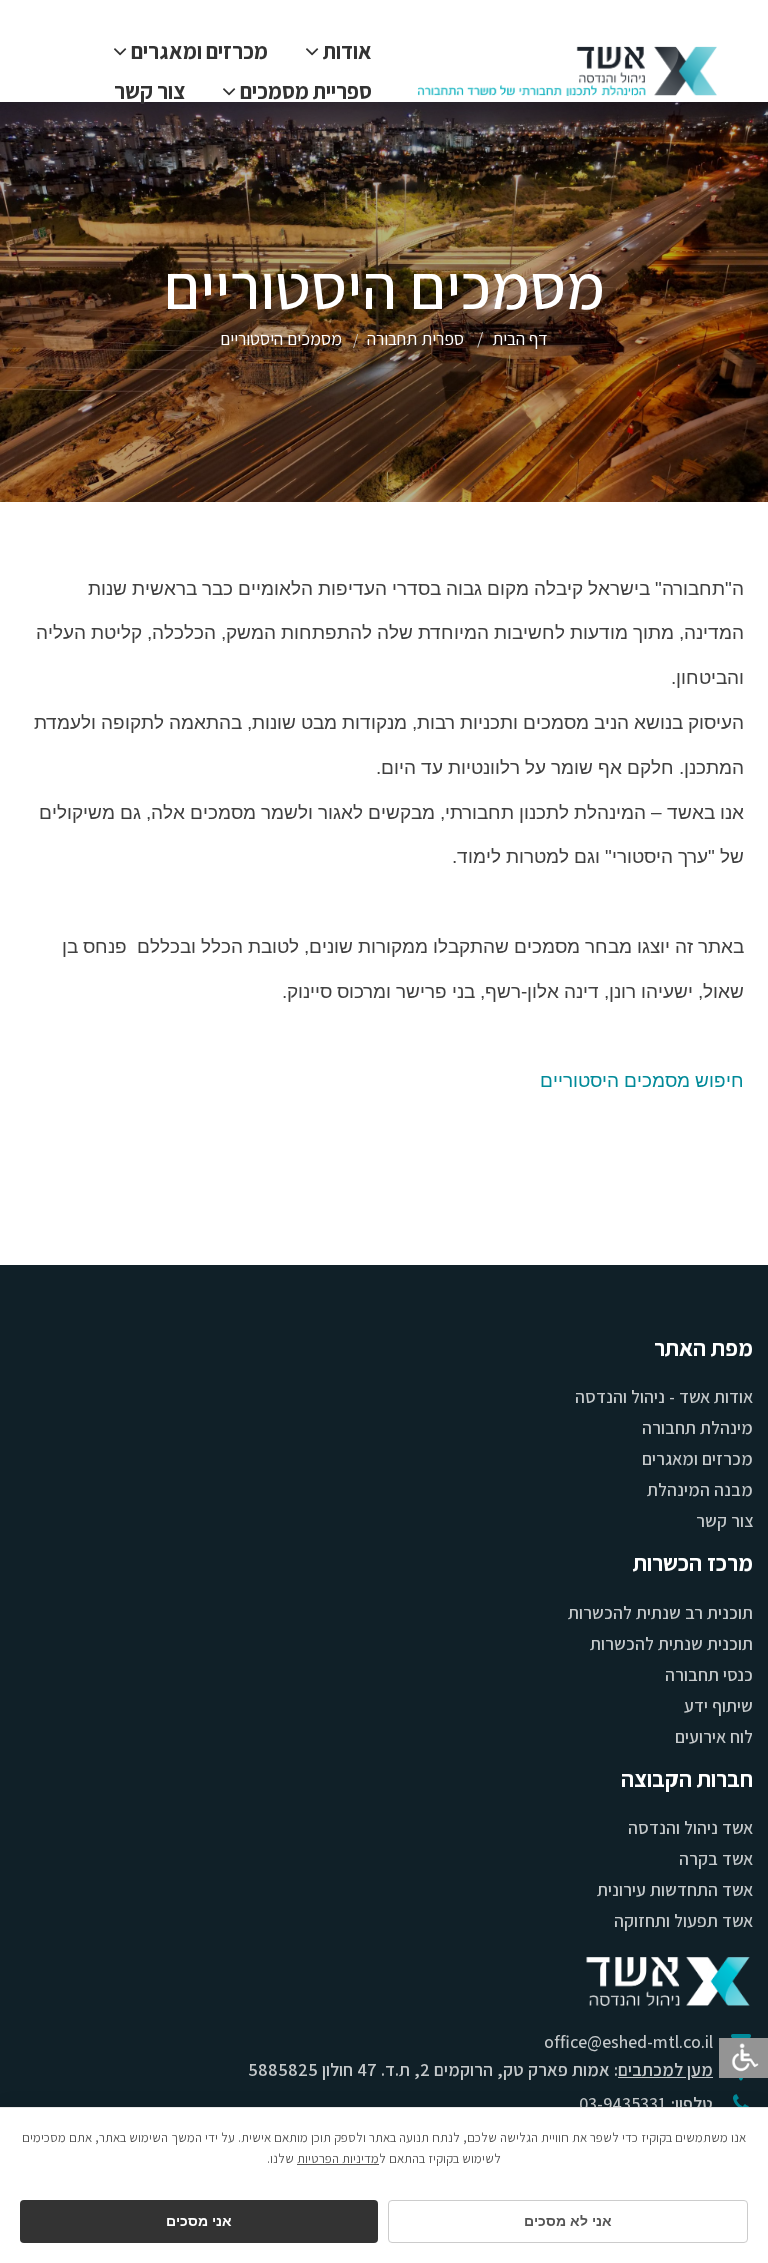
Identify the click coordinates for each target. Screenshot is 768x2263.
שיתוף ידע (718, 1705)
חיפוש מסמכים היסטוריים (642, 1080)
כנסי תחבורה (709, 1674)
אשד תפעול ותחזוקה (683, 1920)
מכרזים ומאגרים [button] (197, 51)
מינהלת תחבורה (697, 1427)
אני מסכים (199, 2221)
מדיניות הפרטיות (338, 2158)
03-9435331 (623, 2103)
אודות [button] (345, 51)
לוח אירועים (714, 1736)
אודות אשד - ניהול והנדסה (664, 1396)
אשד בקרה (716, 1858)
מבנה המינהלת (700, 1489)
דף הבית (520, 338)
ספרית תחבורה (415, 338)
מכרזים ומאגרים (697, 1458)
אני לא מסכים (568, 2221)
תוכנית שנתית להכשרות (671, 1643)
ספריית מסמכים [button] (304, 91)
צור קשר (149, 91)
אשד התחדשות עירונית (675, 1889)
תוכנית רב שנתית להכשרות (660, 1612)
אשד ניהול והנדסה (690, 1827)
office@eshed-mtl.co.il (628, 2041)
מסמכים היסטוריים (281, 338)
